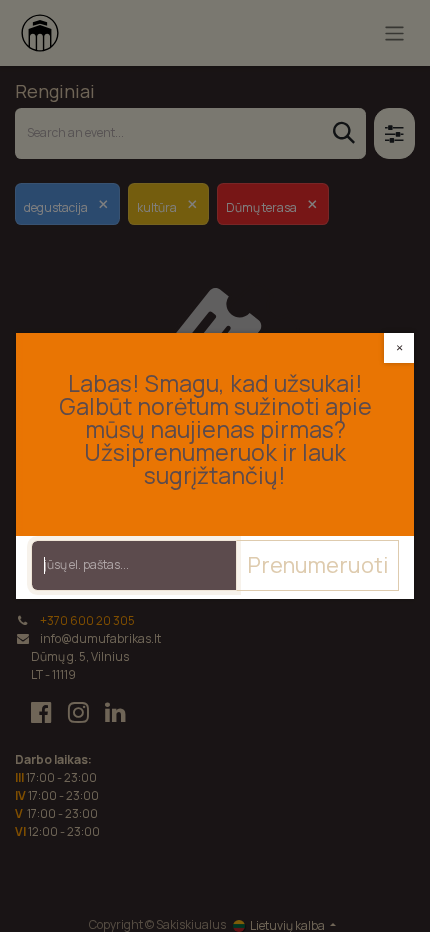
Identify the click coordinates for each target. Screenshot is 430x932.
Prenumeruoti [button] (317, 565)
